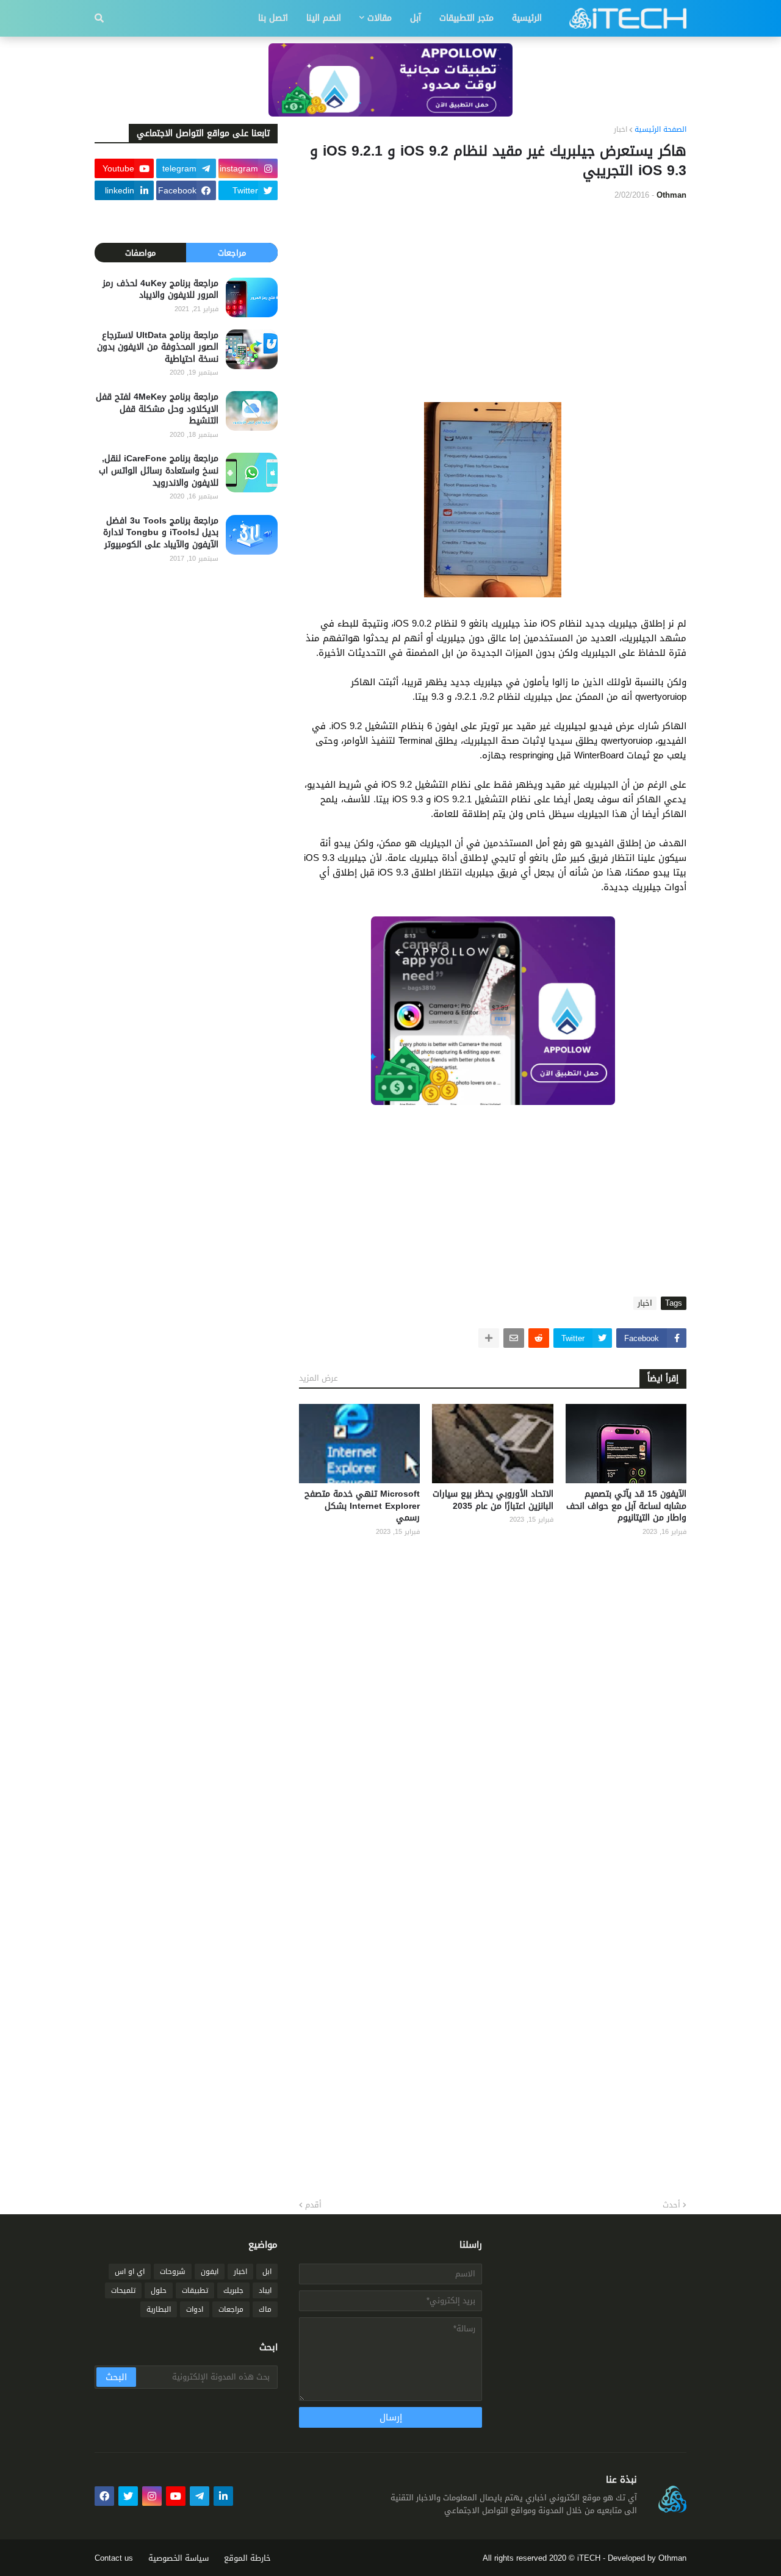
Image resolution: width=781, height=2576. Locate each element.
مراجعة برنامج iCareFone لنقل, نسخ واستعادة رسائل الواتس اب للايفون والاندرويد (159, 471)
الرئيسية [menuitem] (527, 18)
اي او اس (130, 2272)
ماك (265, 2309)
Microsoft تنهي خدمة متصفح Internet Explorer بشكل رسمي (362, 1506)
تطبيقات (195, 2290)
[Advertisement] (493, 301)
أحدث (671, 2205)
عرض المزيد (319, 1378)
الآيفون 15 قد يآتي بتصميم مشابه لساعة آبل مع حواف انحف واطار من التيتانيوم (626, 1506)
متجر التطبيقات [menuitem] (466, 18)
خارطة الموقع (247, 2558)
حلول (159, 2290)
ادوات (195, 2309)
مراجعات (232, 253)
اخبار (621, 130)
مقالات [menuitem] (380, 18)
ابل (267, 2272)
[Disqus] (493, 1705)
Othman (672, 2558)
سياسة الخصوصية (178, 2558)
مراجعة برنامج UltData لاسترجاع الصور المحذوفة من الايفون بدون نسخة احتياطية (158, 347)
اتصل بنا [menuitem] (273, 18)
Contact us (114, 2558)
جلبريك (233, 2290)
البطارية (159, 2309)
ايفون (210, 2272)
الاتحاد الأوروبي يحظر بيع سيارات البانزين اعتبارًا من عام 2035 (493, 1500)
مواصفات (140, 253)
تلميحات (123, 2290)
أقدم (313, 2205)
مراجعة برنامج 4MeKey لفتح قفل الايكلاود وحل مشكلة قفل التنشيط (157, 409)
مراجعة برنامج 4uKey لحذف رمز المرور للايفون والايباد (160, 290)
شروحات (173, 2272)
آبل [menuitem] (416, 18)
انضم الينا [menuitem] (324, 18)
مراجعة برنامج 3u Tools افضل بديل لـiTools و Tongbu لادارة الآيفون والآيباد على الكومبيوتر (161, 533)
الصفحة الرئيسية (660, 130)
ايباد (265, 2290)
